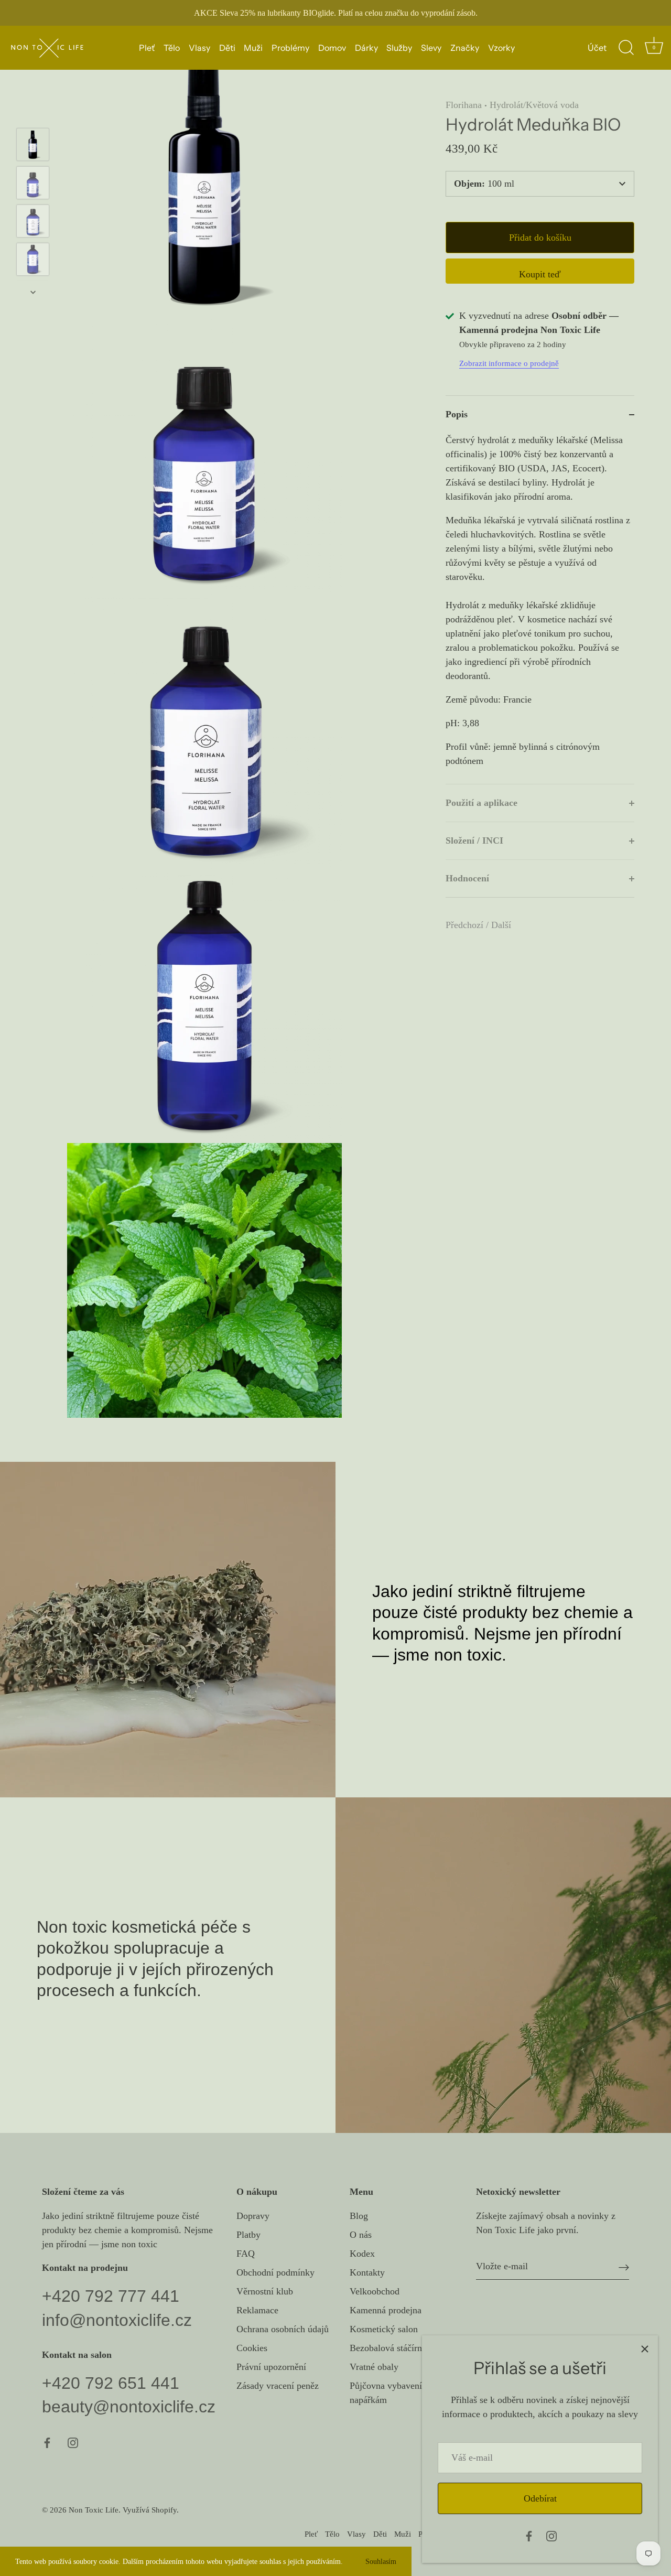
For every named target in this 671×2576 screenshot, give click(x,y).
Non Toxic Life (94, 2510)
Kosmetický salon (384, 2329)
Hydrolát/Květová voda (534, 105)
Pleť (147, 48)
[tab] (540, 608)
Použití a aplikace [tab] (481, 803)
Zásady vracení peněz (278, 2386)
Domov (332, 48)
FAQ (246, 2254)
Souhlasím (381, 2561)
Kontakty (367, 2272)
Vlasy (199, 48)
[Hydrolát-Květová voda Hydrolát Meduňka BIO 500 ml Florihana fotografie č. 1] (33, 221)
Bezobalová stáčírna (388, 2348)
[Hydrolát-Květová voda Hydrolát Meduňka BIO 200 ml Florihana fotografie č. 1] (33, 183)
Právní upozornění (271, 2367)
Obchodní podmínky (275, 2272)
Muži (253, 48)
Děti (227, 48)
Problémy (290, 48)
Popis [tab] (457, 414)
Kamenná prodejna (386, 2310)
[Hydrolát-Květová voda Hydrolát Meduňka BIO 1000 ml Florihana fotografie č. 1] (33, 259)
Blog (359, 2216)
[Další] (33, 292)
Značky (465, 48)
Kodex (362, 2254)
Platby (248, 2235)
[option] (33, 147)
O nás (361, 2235)
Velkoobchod (375, 2291)
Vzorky (501, 48)
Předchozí (466, 925)
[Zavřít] (645, 2348)
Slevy (431, 48)
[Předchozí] (33, 113)
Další (501, 925)
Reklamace (257, 2310)
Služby (399, 48)
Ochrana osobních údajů (283, 2329)
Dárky (366, 48)
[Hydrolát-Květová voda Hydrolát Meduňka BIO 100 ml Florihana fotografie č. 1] (33, 144)
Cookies (252, 2348)
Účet (597, 48)
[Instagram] (551, 2535)
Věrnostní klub (265, 2291)
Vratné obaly (374, 2367)
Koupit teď (540, 274)
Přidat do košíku (540, 238)
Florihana (464, 105)
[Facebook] (529, 2535)
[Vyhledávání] (626, 48)
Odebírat (540, 2498)
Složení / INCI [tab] (474, 840)
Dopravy (253, 2216)
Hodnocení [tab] (467, 878)
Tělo (172, 48)
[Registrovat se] (624, 2266)
